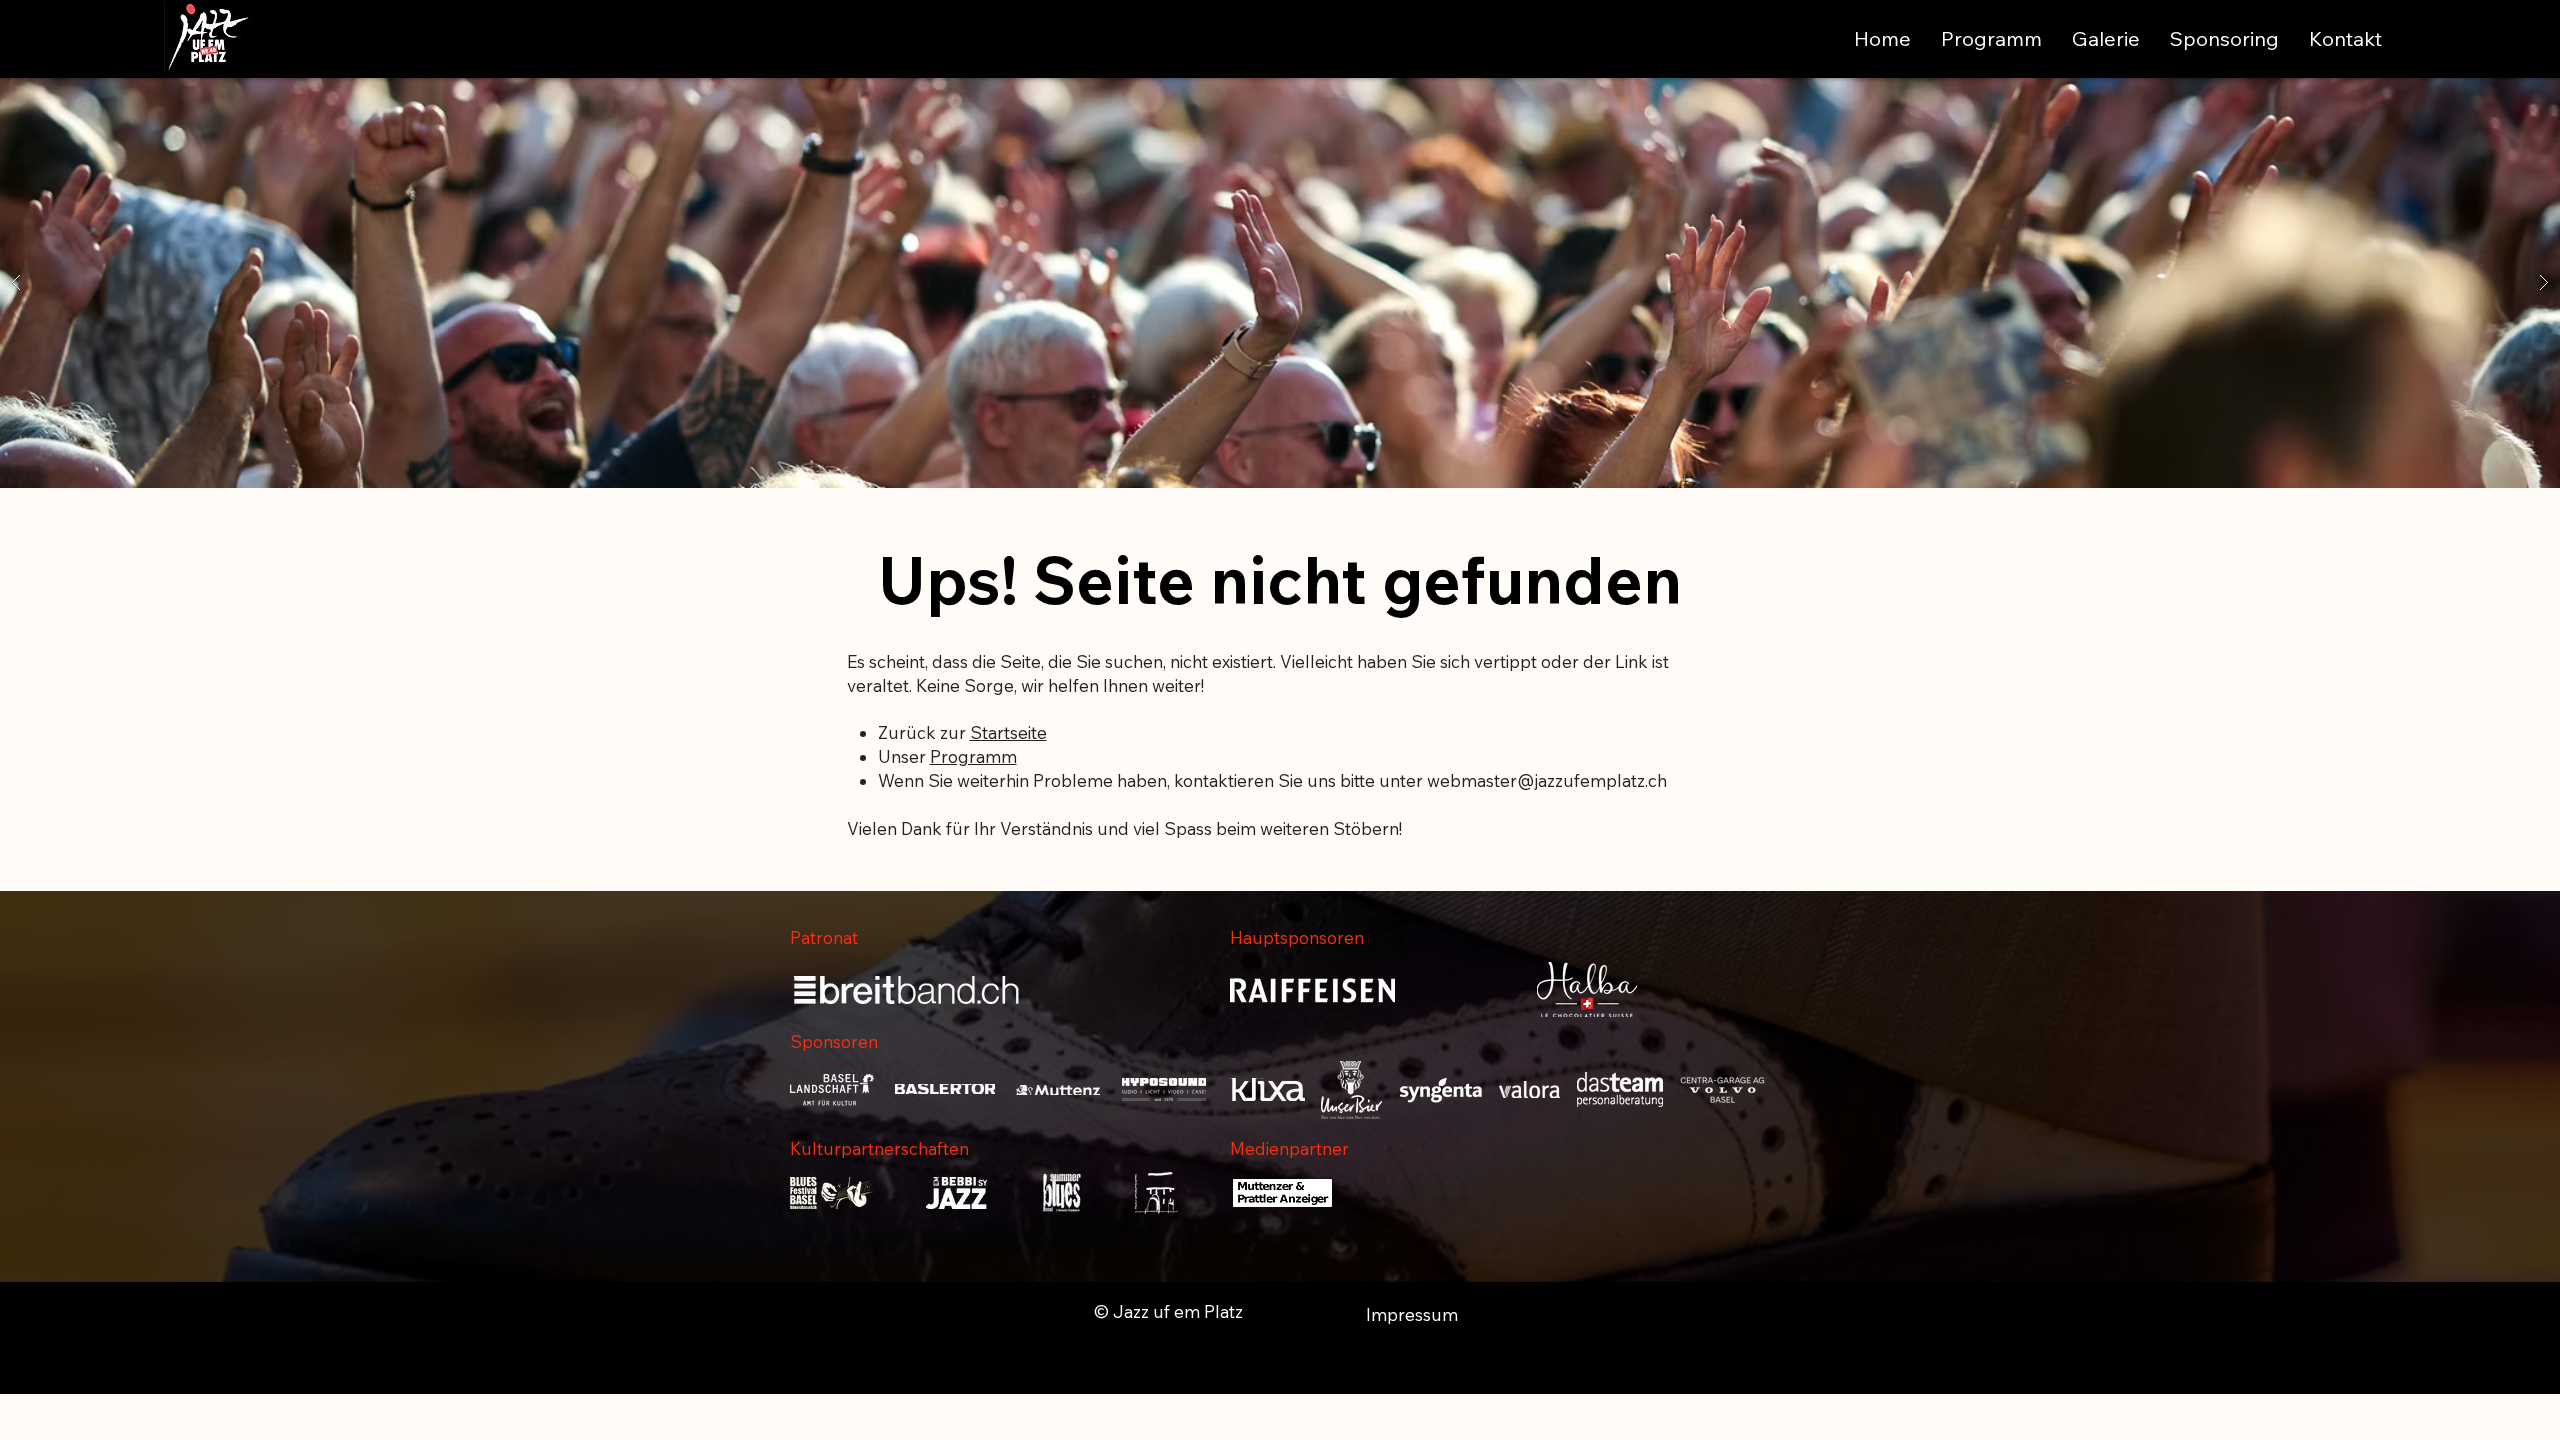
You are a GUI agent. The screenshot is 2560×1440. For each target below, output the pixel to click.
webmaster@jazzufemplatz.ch (1547, 780)
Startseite (1008, 732)
